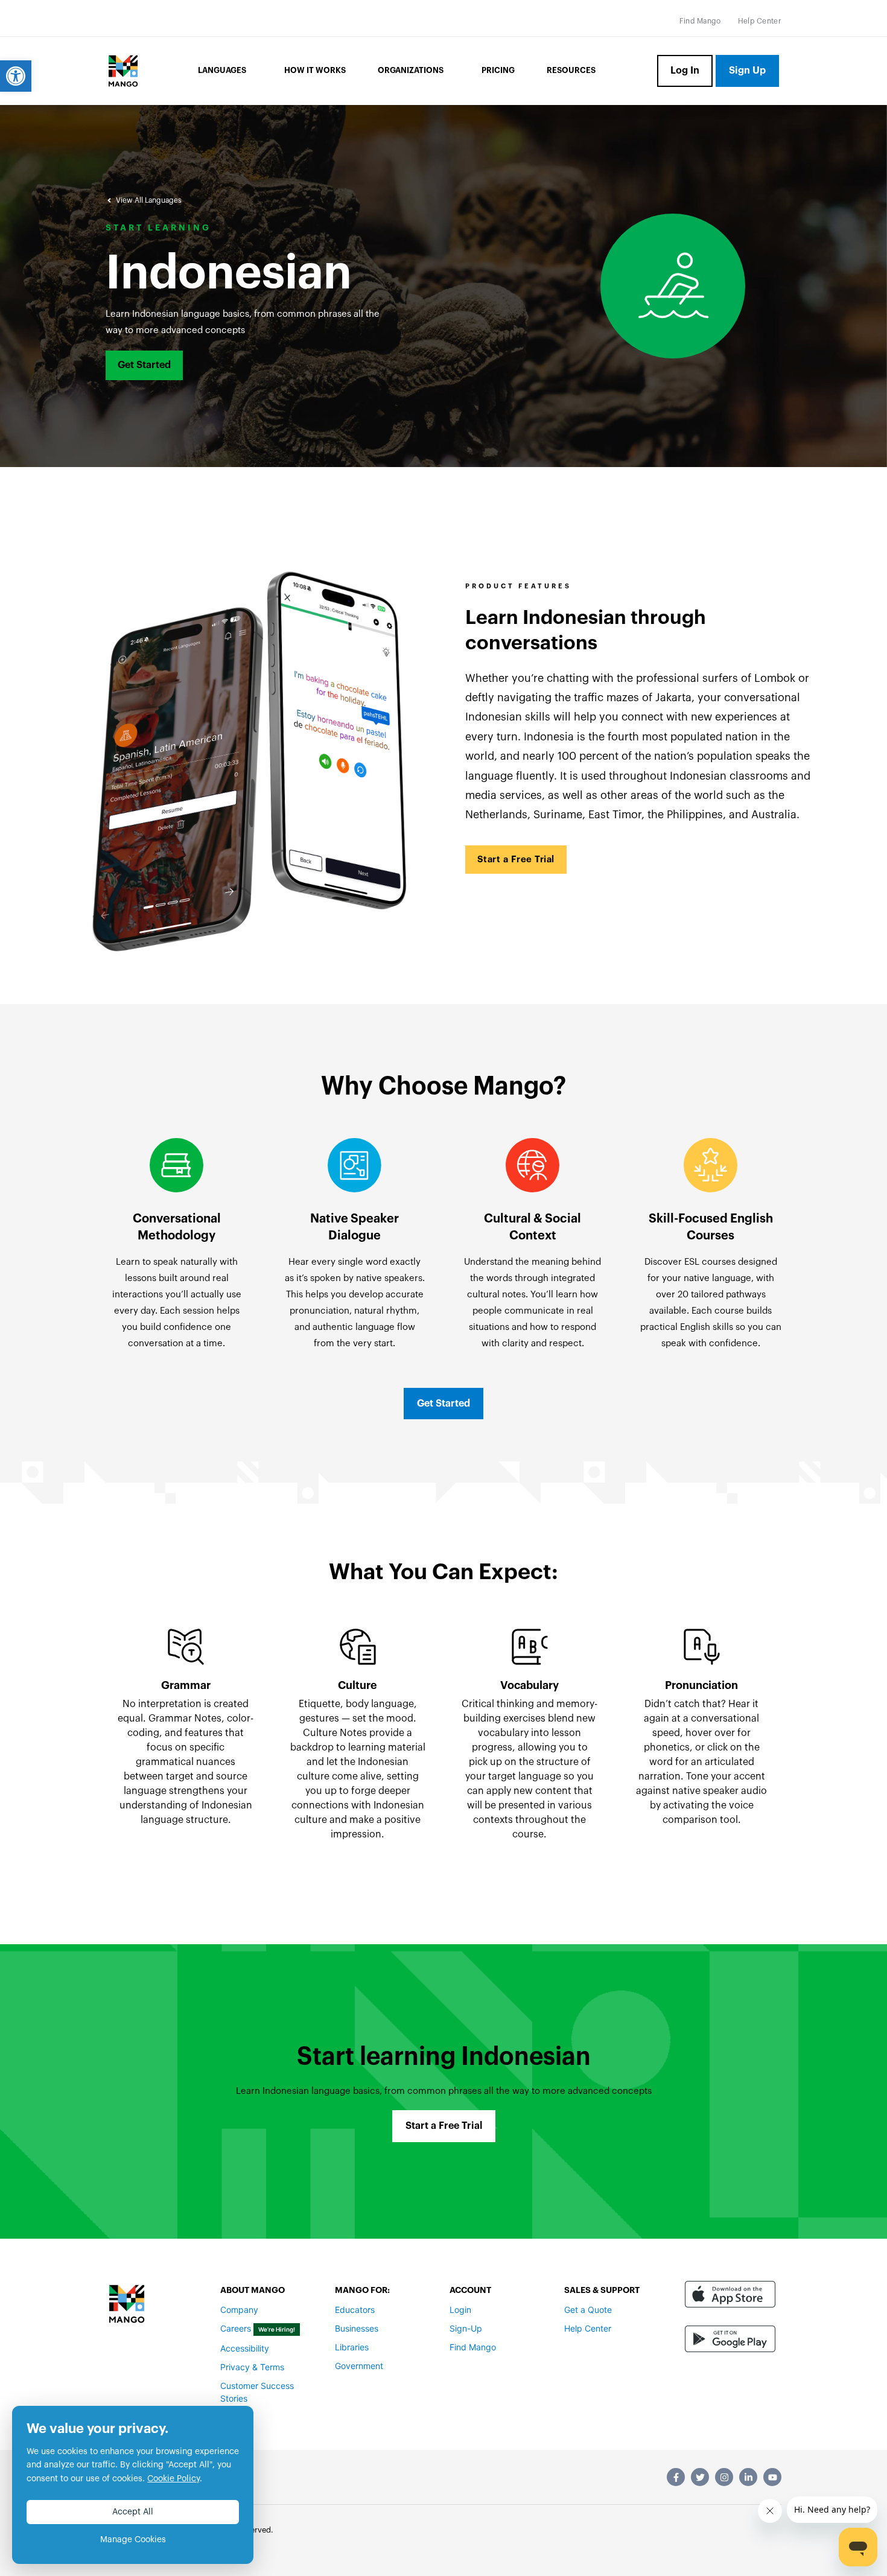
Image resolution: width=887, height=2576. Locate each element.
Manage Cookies (133, 2540)
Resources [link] (571, 70)
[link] (16, 76)
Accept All (133, 2512)
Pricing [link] (498, 70)
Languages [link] (222, 70)
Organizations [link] (411, 70)
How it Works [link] (315, 70)
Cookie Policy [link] (173, 2479)
